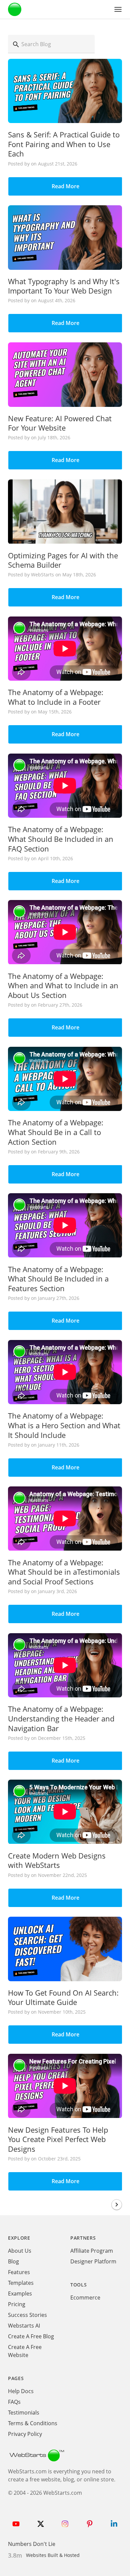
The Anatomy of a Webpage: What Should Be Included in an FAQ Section (61, 839)
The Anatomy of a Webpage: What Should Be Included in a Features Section (58, 1279)
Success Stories (27, 2315)
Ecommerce (85, 2298)
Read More (65, 186)
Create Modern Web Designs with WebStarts (57, 1860)
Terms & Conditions (33, 2423)
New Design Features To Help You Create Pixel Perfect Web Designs (58, 2139)
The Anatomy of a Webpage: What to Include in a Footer (56, 697)
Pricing (17, 2304)
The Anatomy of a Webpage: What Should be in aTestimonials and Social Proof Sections (64, 1572)
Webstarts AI (24, 2326)
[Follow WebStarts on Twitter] (41, 2524)
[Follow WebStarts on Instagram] (65, 2524)
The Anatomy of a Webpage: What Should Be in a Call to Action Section (56, 1132)
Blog (13, 2261)
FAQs (14, 2402)
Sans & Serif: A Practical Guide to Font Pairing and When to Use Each (64, 144)
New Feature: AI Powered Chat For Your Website (60, 423)
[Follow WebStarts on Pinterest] (90, 2524)
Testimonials (24, 2413)
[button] (118, 9)
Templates (21, 2283)
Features (19, 2272)
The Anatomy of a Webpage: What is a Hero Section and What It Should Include (64, 1425)
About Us (20, 2251)
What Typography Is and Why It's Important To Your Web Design (64, 286)
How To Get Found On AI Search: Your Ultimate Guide (63, 1997)
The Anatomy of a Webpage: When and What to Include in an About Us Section (63, 985)
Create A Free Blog (31, 2336)
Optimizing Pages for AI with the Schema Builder (63, 560)
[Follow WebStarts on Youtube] (16, 2524)
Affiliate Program (92, 2251)
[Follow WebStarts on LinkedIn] (114, 2524)
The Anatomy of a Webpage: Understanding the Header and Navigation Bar (61, 1718)
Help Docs (21, 2391)
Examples (20, 2293)
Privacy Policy (25, 2434)
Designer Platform (93, 2261)
